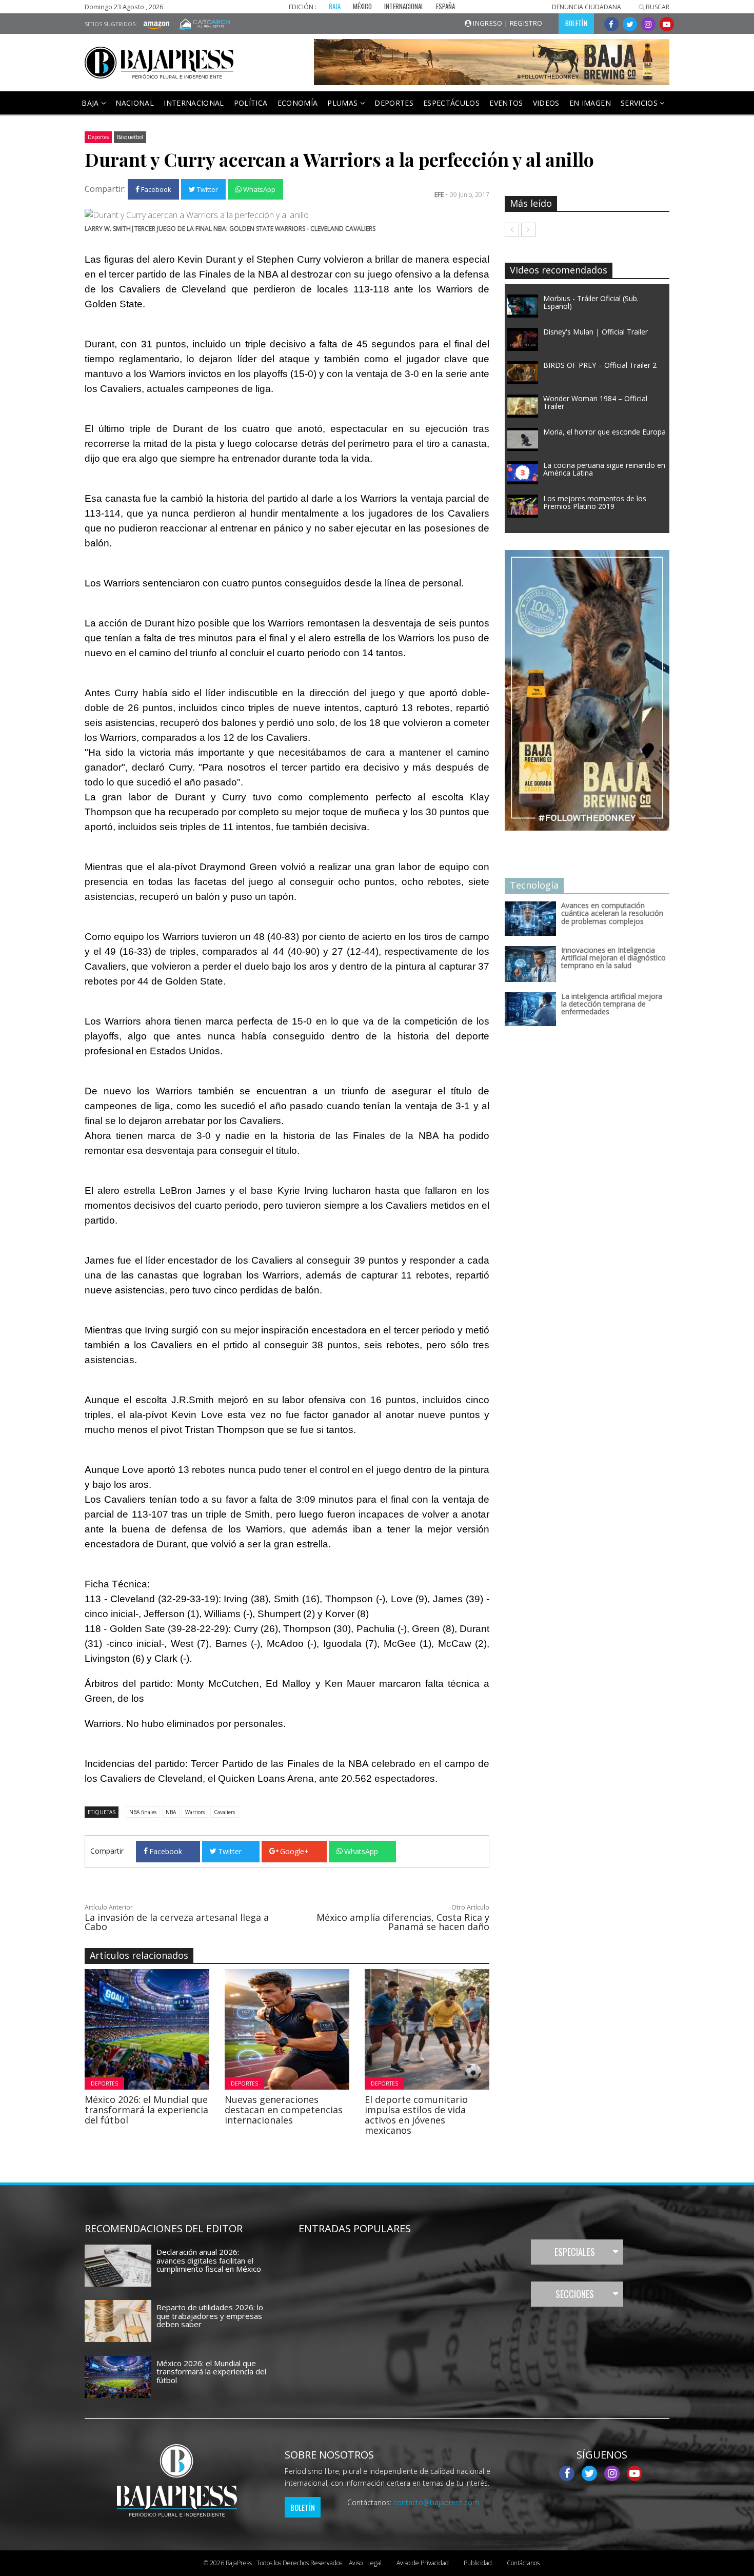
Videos (546, 103)
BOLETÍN (576, 23)
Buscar (657, 7)
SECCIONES (575, 2294)
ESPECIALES (575, 2252)
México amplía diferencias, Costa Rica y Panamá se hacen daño (403, 1922)
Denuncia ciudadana (587, 7)
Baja (91, 103)
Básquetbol (130, 137)
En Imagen (590, 103)
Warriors (195, 1812)
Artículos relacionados (139, 1955)
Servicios (640, 103)
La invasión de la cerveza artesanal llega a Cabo (177, 1922)
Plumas (343, 103)
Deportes (394, 103)
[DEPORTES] (175, 2029)
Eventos (506, 103)
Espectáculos (451, 103)
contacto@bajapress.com (436, 2502)
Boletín (303, 2507)
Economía (298, 103)
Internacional (194, 103)
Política (251, 103)
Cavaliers (224, 1812)
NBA (171, 1812)
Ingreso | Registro (507, 23)
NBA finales (143, 1812)
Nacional (135, 103)
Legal (365, 2563)
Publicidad (478, 2563)
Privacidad (423, 2563)
